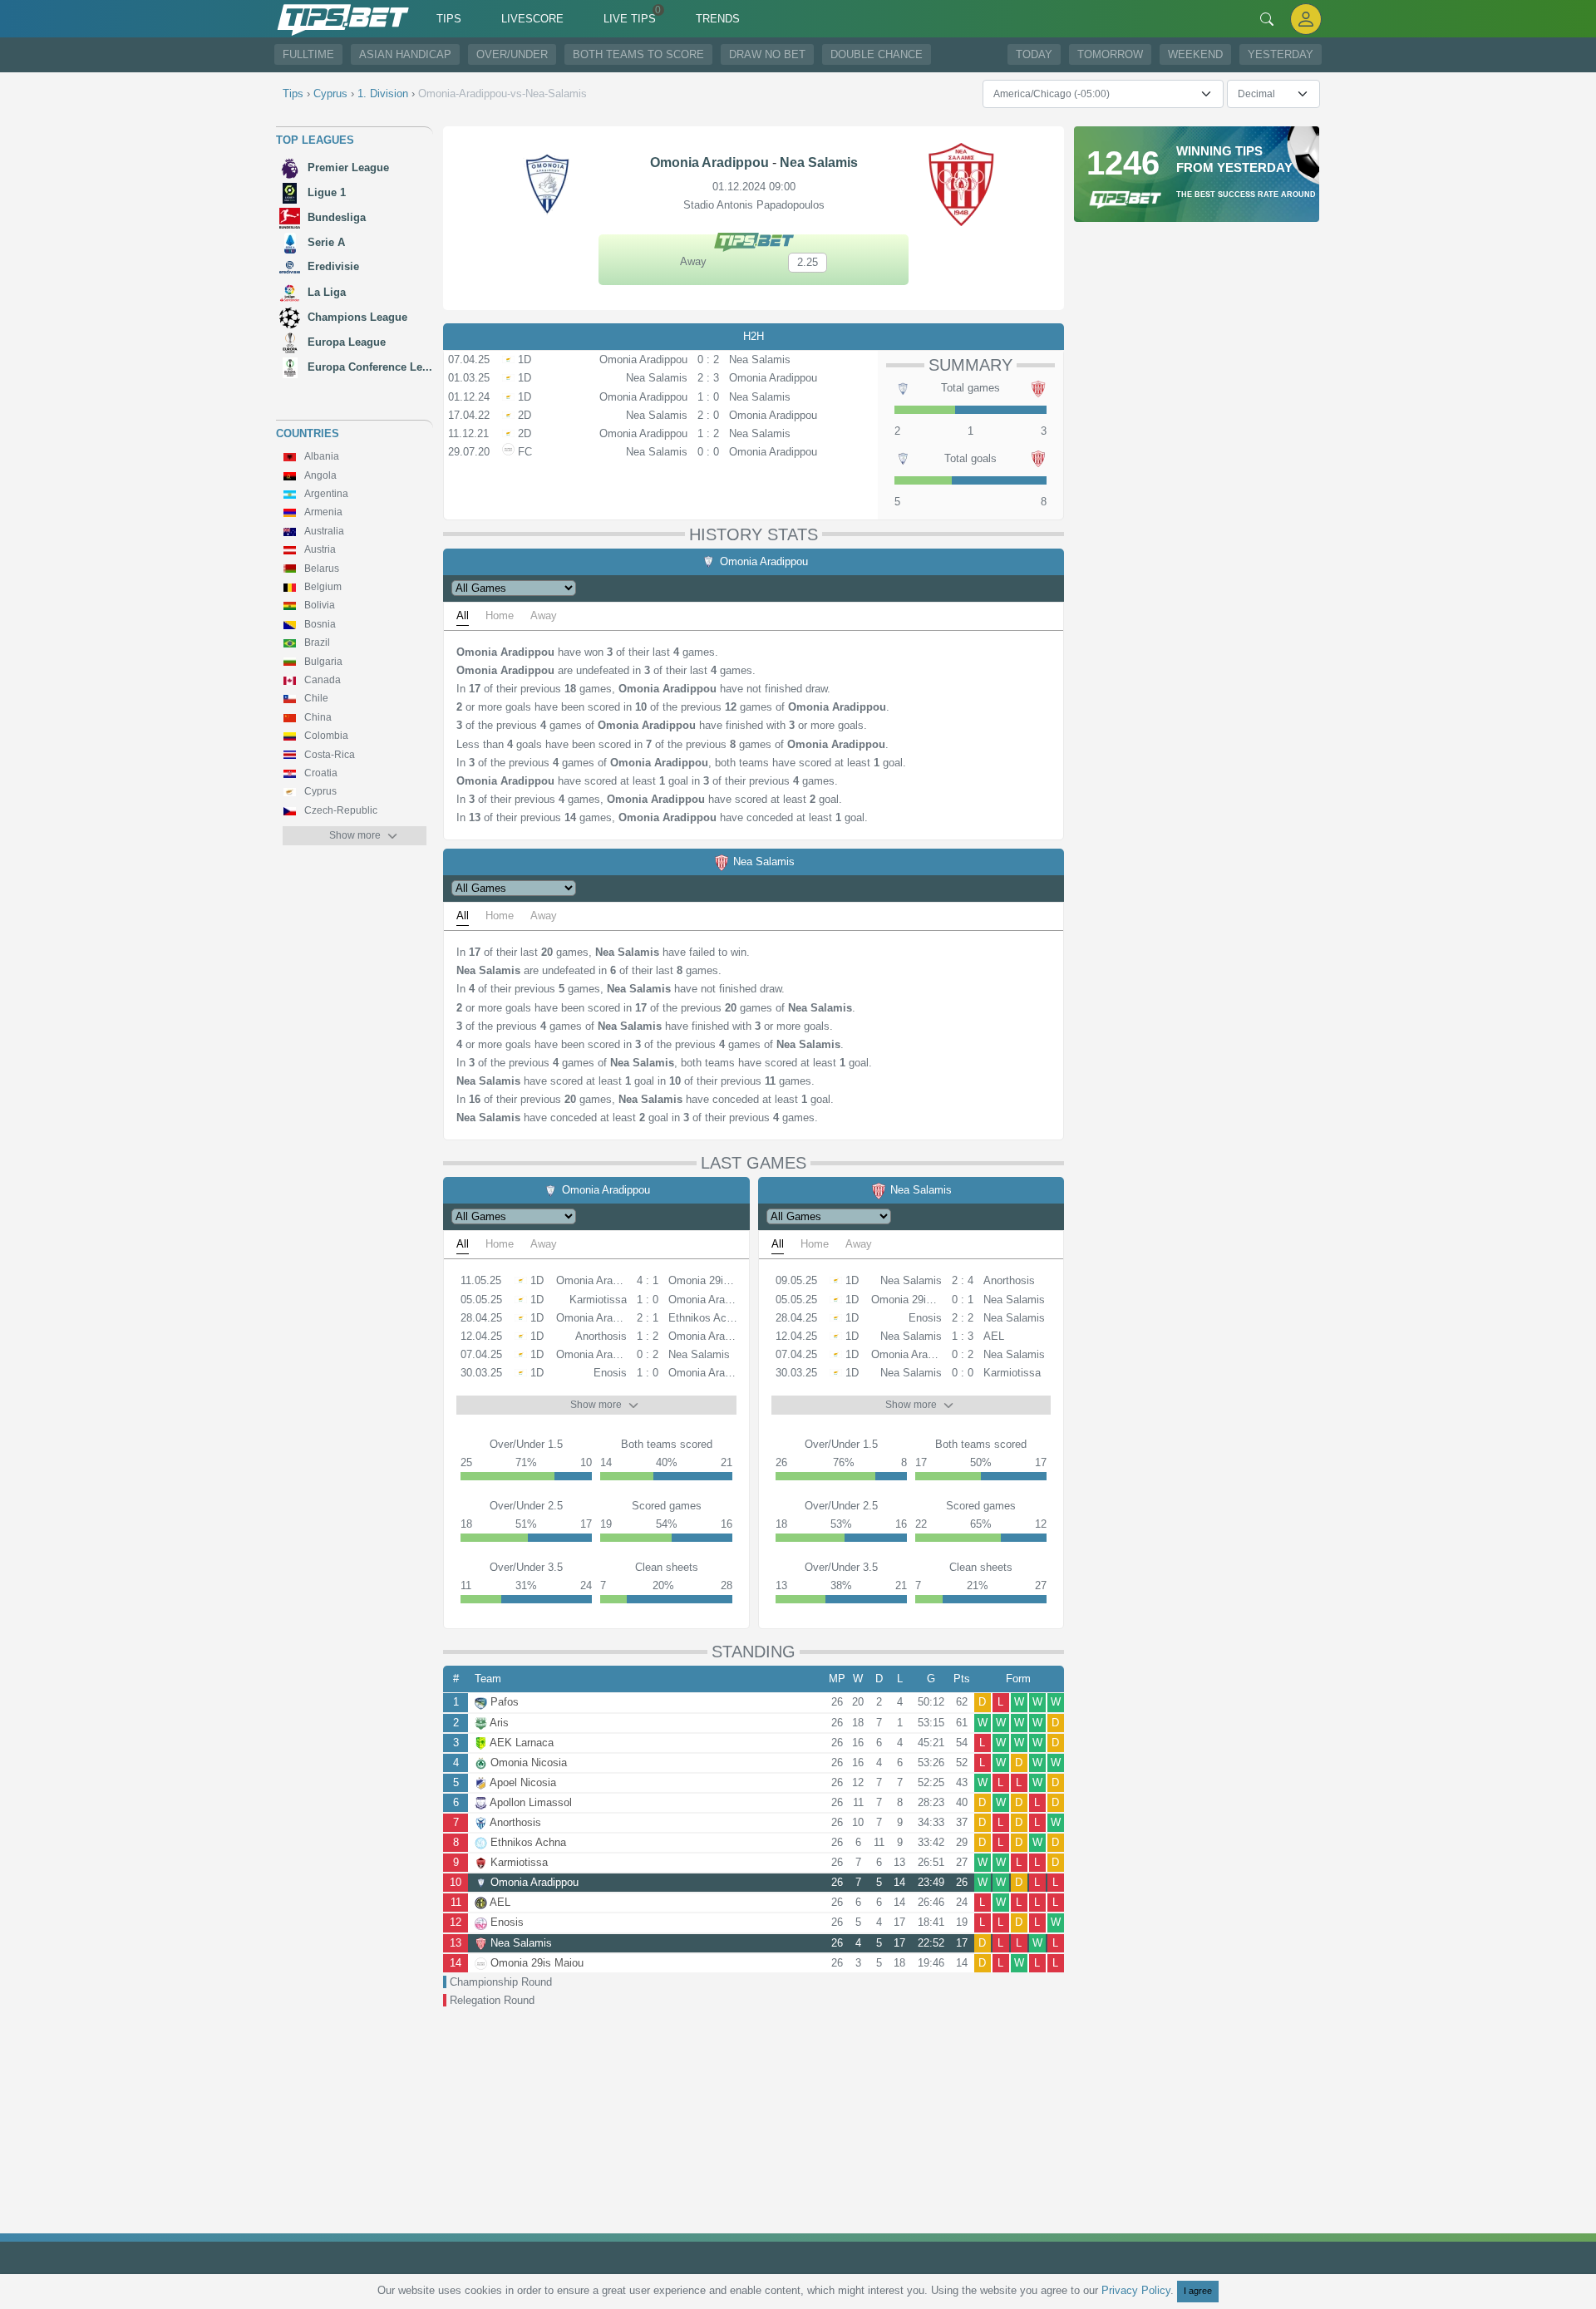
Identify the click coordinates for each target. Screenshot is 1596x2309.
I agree (1198, 2291)
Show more (355, 835)
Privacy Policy (1136, 2290)
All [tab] (463, 615)
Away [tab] (544, 615)
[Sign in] (1306, 19)
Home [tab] (500, 615)
